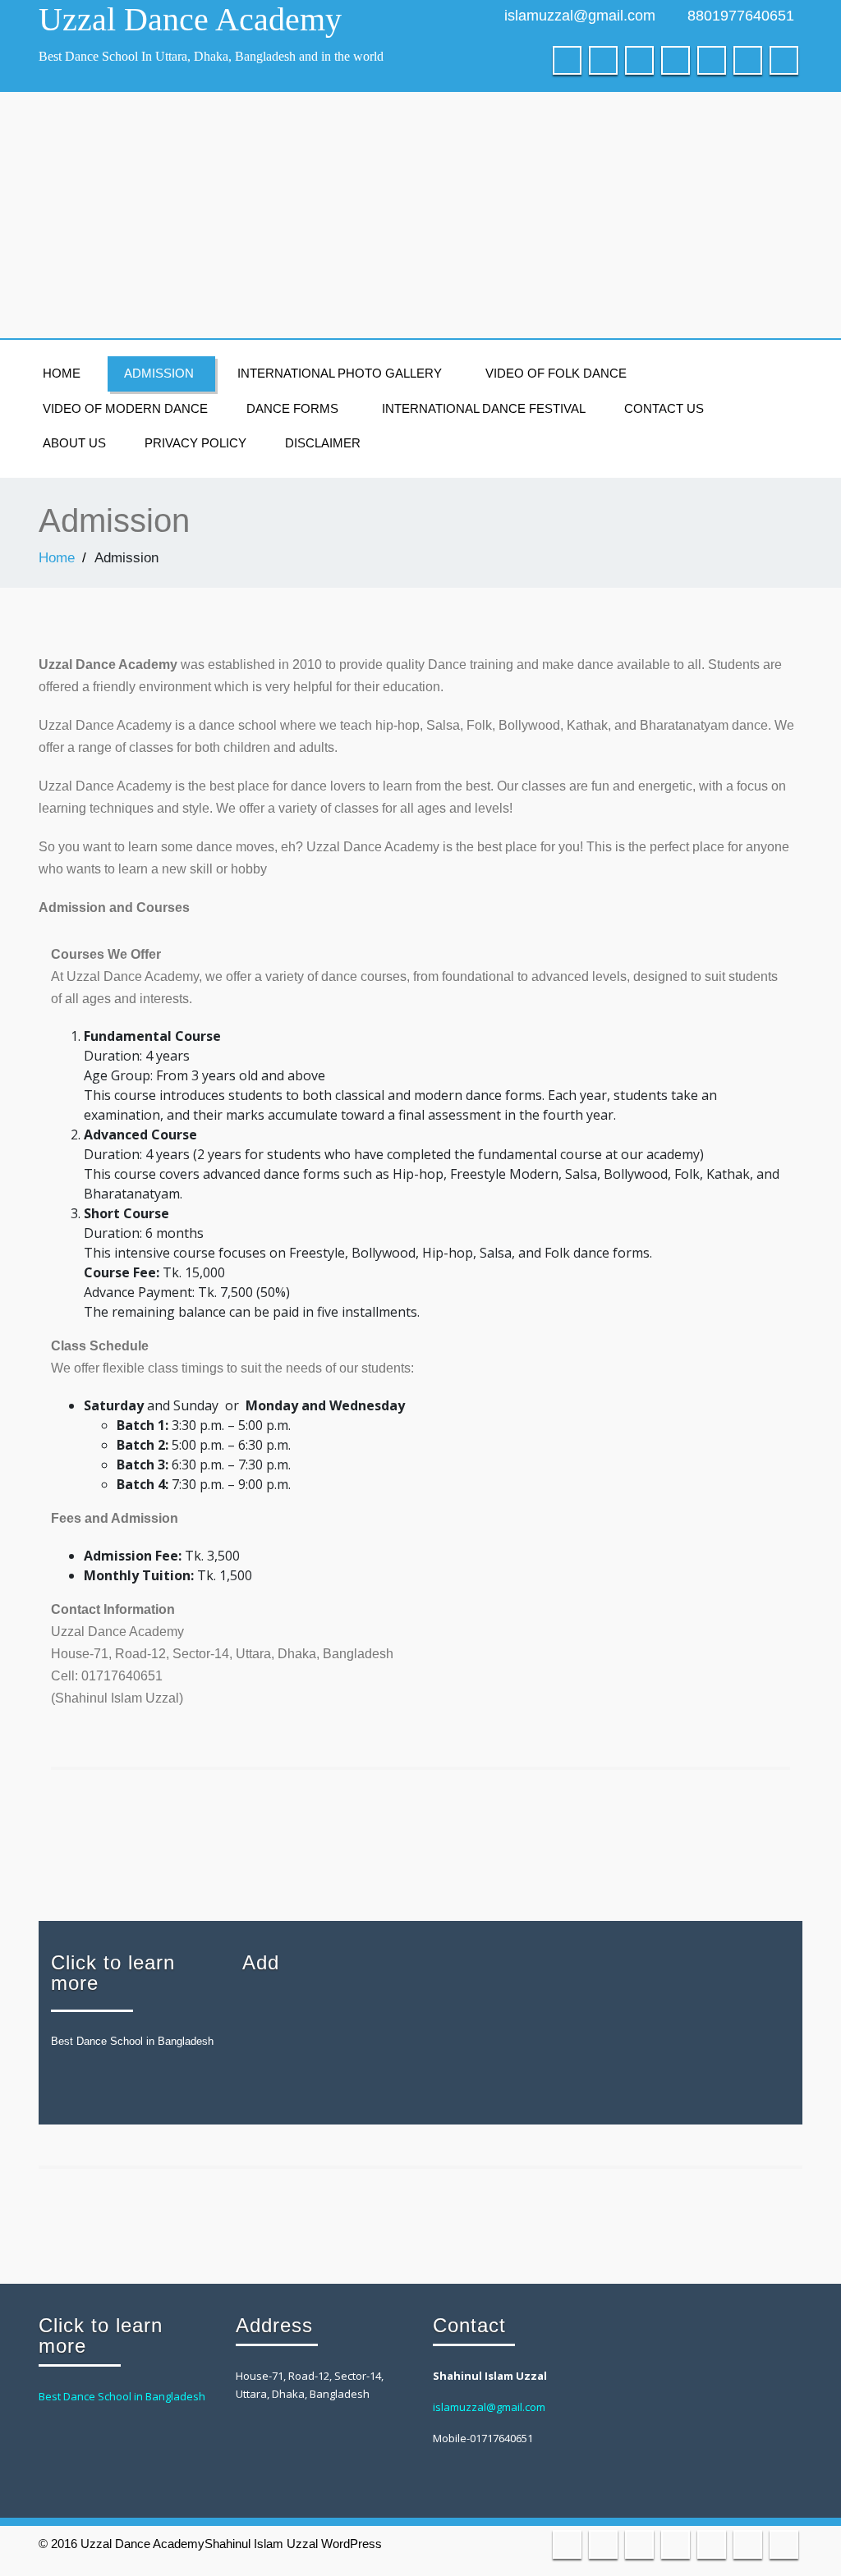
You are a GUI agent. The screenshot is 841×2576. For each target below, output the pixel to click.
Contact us (664, 408)
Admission (159, 373)
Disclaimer (323, 443)
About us (74, 443)
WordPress (352, 2544)
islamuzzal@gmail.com (580, 16)
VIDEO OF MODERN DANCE (125, 408)
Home (62, 373)
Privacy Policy (195, 443)
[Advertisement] (420, 215)
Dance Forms (292, 408)
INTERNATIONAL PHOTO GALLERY (340, 373)
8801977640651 (741, 16)
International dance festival (484, 408)
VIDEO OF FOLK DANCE (556, 373)
